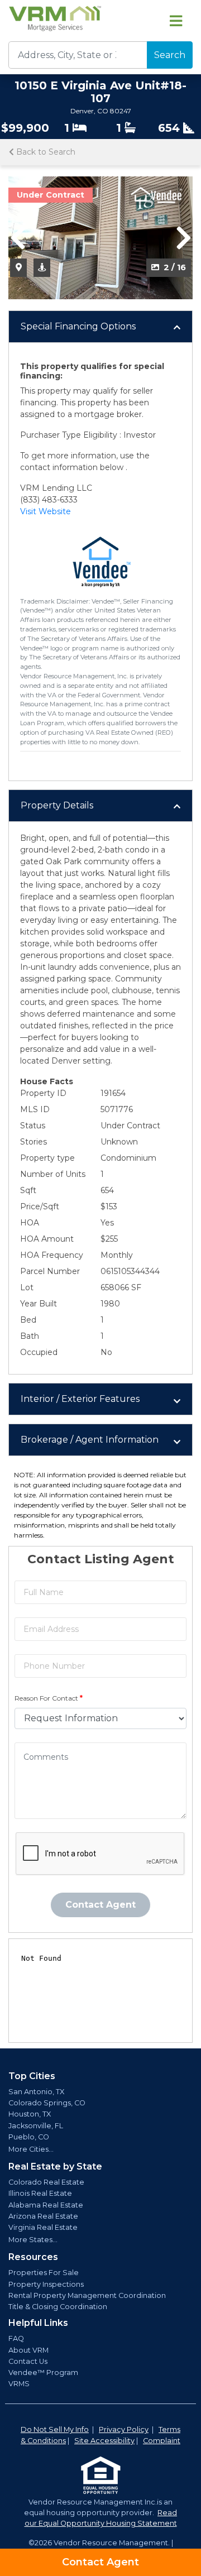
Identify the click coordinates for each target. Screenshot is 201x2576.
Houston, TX (30, 2114)
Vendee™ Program (43, 2372)
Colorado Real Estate (46, 2182)
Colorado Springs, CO (47, 2103)
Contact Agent (100, 2562)
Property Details (57, 805)
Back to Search (45, 152)
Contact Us (28, 2361)
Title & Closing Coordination (58, 2307)
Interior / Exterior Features (80, 1399)
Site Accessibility (104, 2441)
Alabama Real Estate (46, 2205)
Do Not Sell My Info (55, 2429)
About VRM (28, 2350)
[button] (18, 238)
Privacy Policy (124, 2429)
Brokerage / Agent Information (90, 1440)
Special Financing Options (78, 326)
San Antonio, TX (36, 2092)
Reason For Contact (49, 1698)
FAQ (16, 2338)
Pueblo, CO (29, 2137)
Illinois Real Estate (40, 2193)
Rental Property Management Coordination (87, 2295)
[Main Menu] (176, 21)
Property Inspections (46, 2284)
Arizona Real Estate (43, 2216)
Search (170, 55)
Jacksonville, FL (36, 2126)
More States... (33, 2240)
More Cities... (31, 2149)
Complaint (162, 2441)
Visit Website (46, 511)
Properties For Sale (44, 2273)
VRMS (19, 2384)
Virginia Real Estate (43, 2227)
